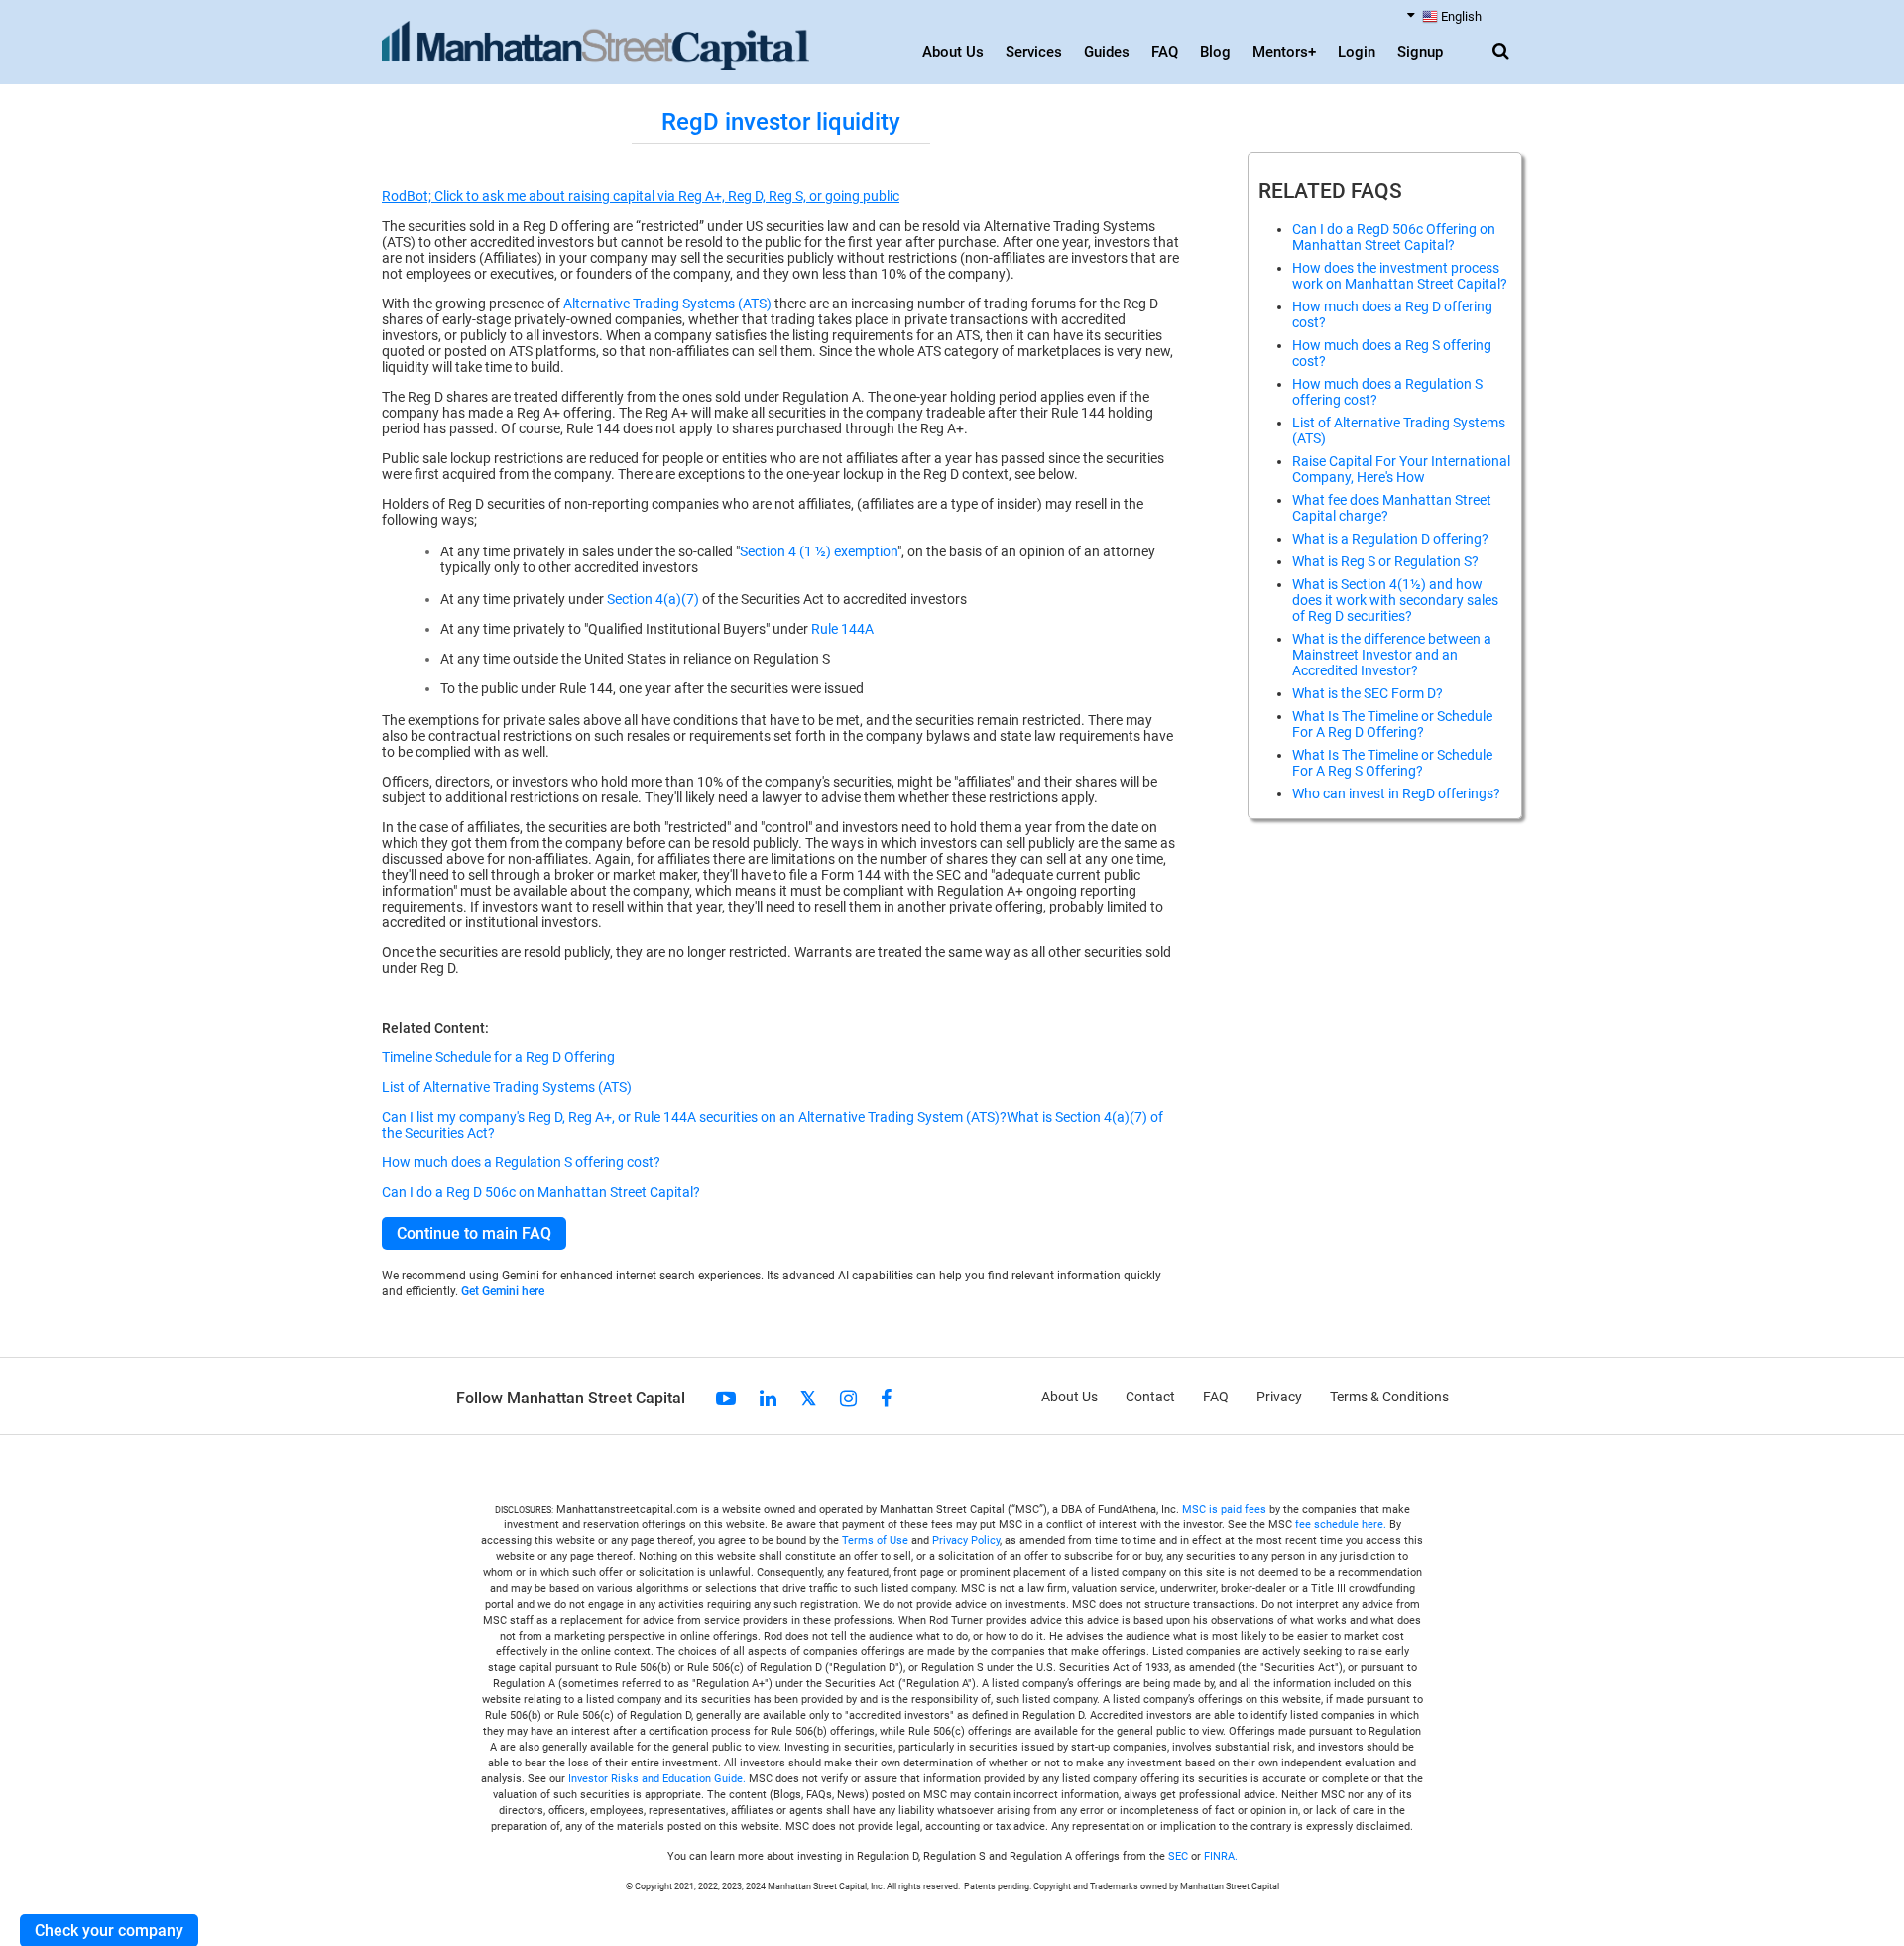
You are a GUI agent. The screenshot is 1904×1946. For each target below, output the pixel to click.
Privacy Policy (966, 1541)
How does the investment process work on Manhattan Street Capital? (1400, 276)
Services (1034, 52)
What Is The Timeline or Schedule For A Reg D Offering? (1392, 724)
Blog (1215, 52)
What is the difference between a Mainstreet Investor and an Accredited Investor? (1392, 655)
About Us (953, 52)
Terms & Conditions (1389, 1397)
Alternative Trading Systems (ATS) (667, 304)
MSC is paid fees (1224, 1509)
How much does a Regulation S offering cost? (521, 1162)
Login (1357, 52)
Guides (1107, 52)
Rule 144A (842, 629)
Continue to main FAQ (474, 1233)
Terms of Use (875, 1541)
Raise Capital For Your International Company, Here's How (1401, 469)
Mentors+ (1284, 52)
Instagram (848, 1399)
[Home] (595, 47)
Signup (1420, 52)
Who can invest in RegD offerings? (1396, 793)
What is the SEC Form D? (1368, 693)
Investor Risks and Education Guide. (657, 1779)
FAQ (1165, 52)
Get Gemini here (503, 1291)
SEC (1180, 1856)
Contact (1150, 1397)
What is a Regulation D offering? (1390, 539)
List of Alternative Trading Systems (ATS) (507, 1087)
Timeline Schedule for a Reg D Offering (498, 1057)
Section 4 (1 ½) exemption (819, 551)
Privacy (1279, 1397)
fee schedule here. (1341, 1525)
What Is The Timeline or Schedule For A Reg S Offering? (1392, 763)
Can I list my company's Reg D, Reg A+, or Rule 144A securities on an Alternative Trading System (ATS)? (694, 1117)
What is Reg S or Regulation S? (1385, 561)
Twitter (808, 1399)
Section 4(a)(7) (653, 599)
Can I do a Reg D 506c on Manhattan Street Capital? (541, 1192)
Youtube (726, 1399)
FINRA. (1221, 1856)
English (1461, 16)
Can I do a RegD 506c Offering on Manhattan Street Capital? (1394, 237)
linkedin (768, 1399)
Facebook (886, 1399)
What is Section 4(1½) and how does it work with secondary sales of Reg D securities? (1395, 600)
